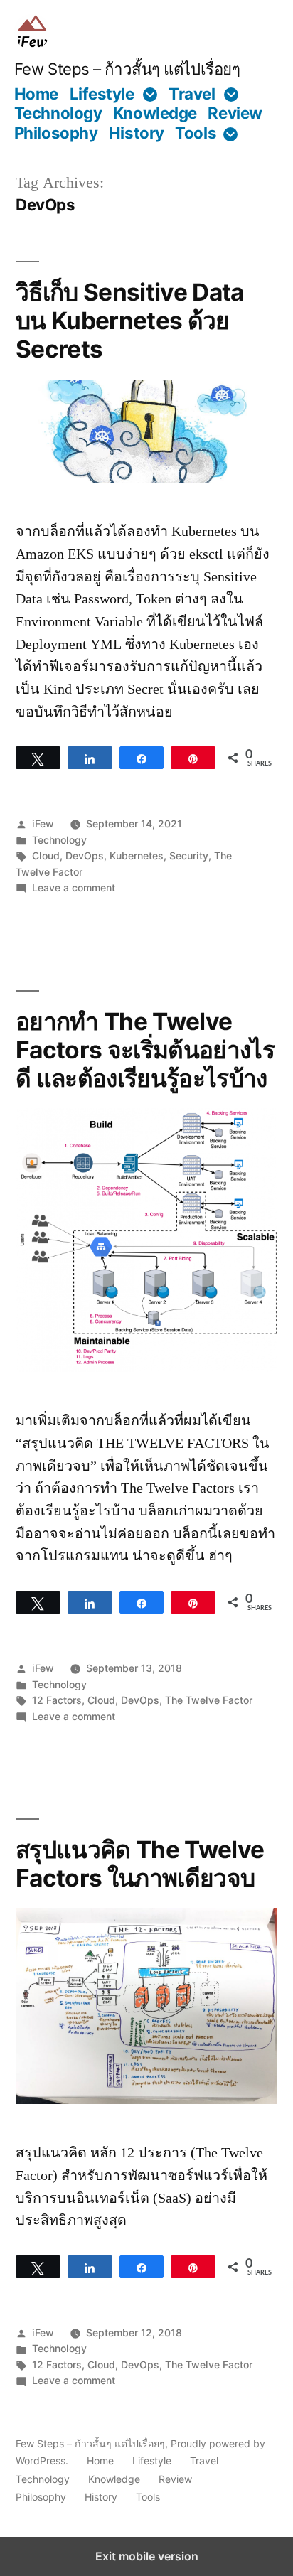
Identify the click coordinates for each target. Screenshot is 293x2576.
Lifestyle (102, 93)
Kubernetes (137, 855)
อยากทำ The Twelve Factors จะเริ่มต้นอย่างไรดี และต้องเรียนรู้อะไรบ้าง (145, 1050)
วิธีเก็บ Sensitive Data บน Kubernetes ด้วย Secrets (130, 321)
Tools (196, 133)
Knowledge (155, 113)
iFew (43, 823)
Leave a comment (74, 887)
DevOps (85, 855)
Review (235, 113)
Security (189, 855)
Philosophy (56, 133)
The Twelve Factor (209, 1700)
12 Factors (57, 1700)
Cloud (46, 855)
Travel (192, 93)
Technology (58, 113)
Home (36, 93)
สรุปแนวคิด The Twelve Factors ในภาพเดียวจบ (140, 1864)
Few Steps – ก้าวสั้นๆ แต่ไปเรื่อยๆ (127, 69)
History (137, 133)
